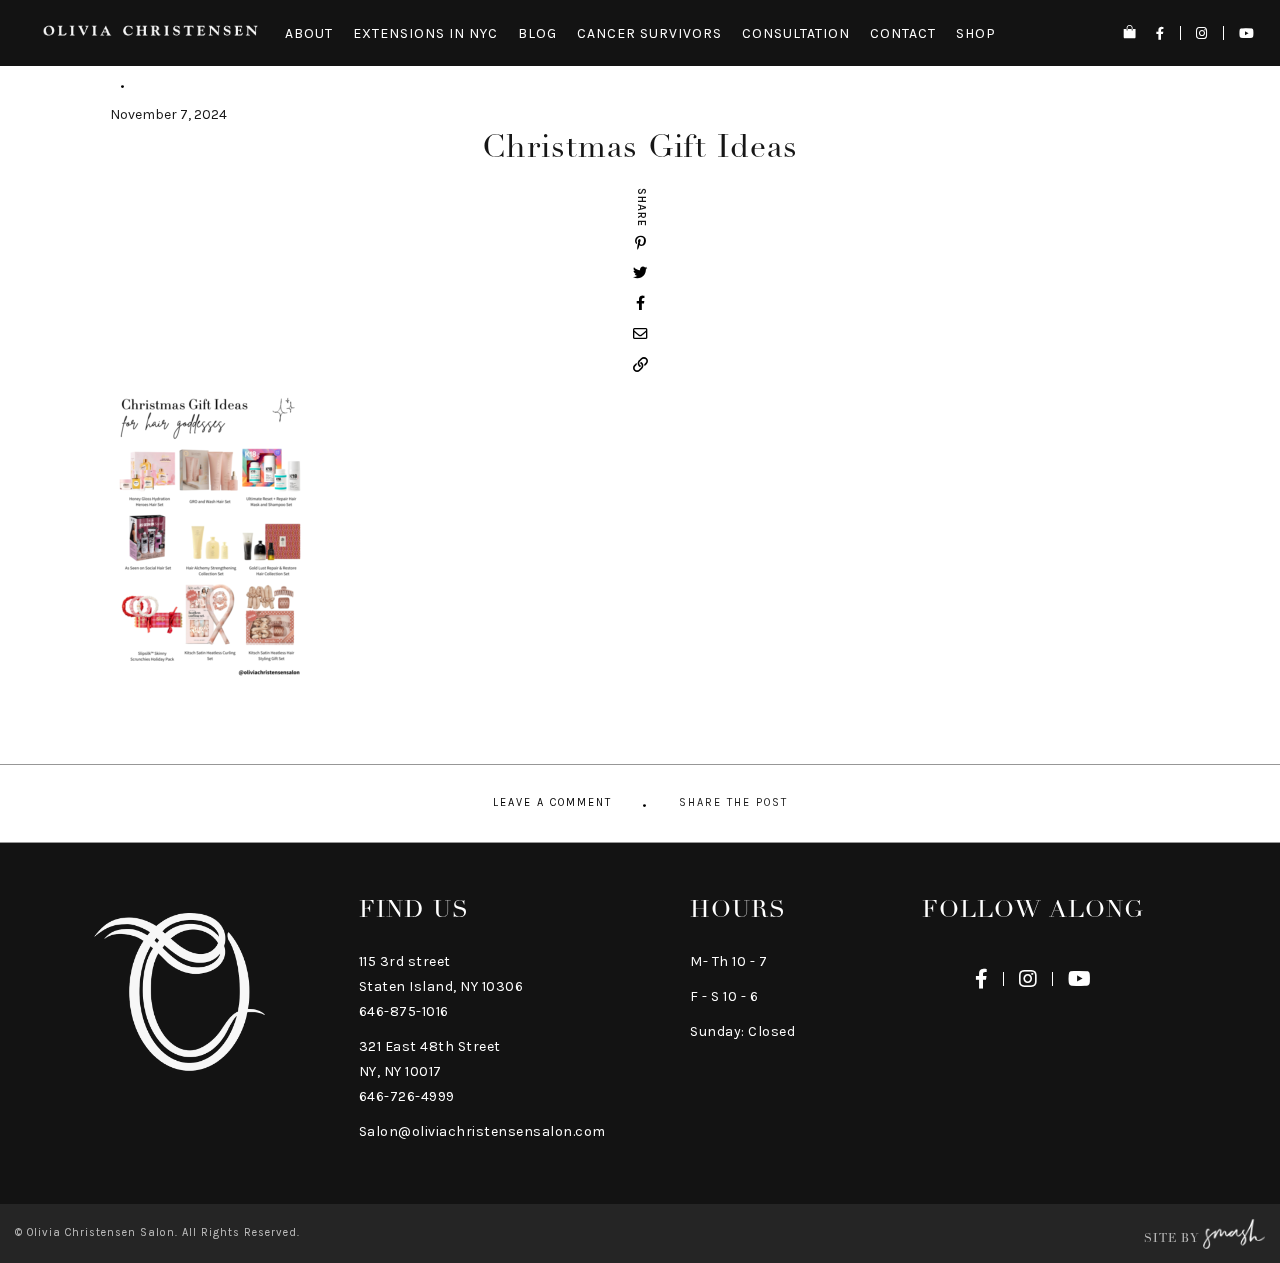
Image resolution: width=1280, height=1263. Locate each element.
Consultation (796, 33)
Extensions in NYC (425, 33)
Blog (537, 33)
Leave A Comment (552, 802)
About (309, 33)
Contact (903, 33)
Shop (976, 33)
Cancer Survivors (649, 33)
